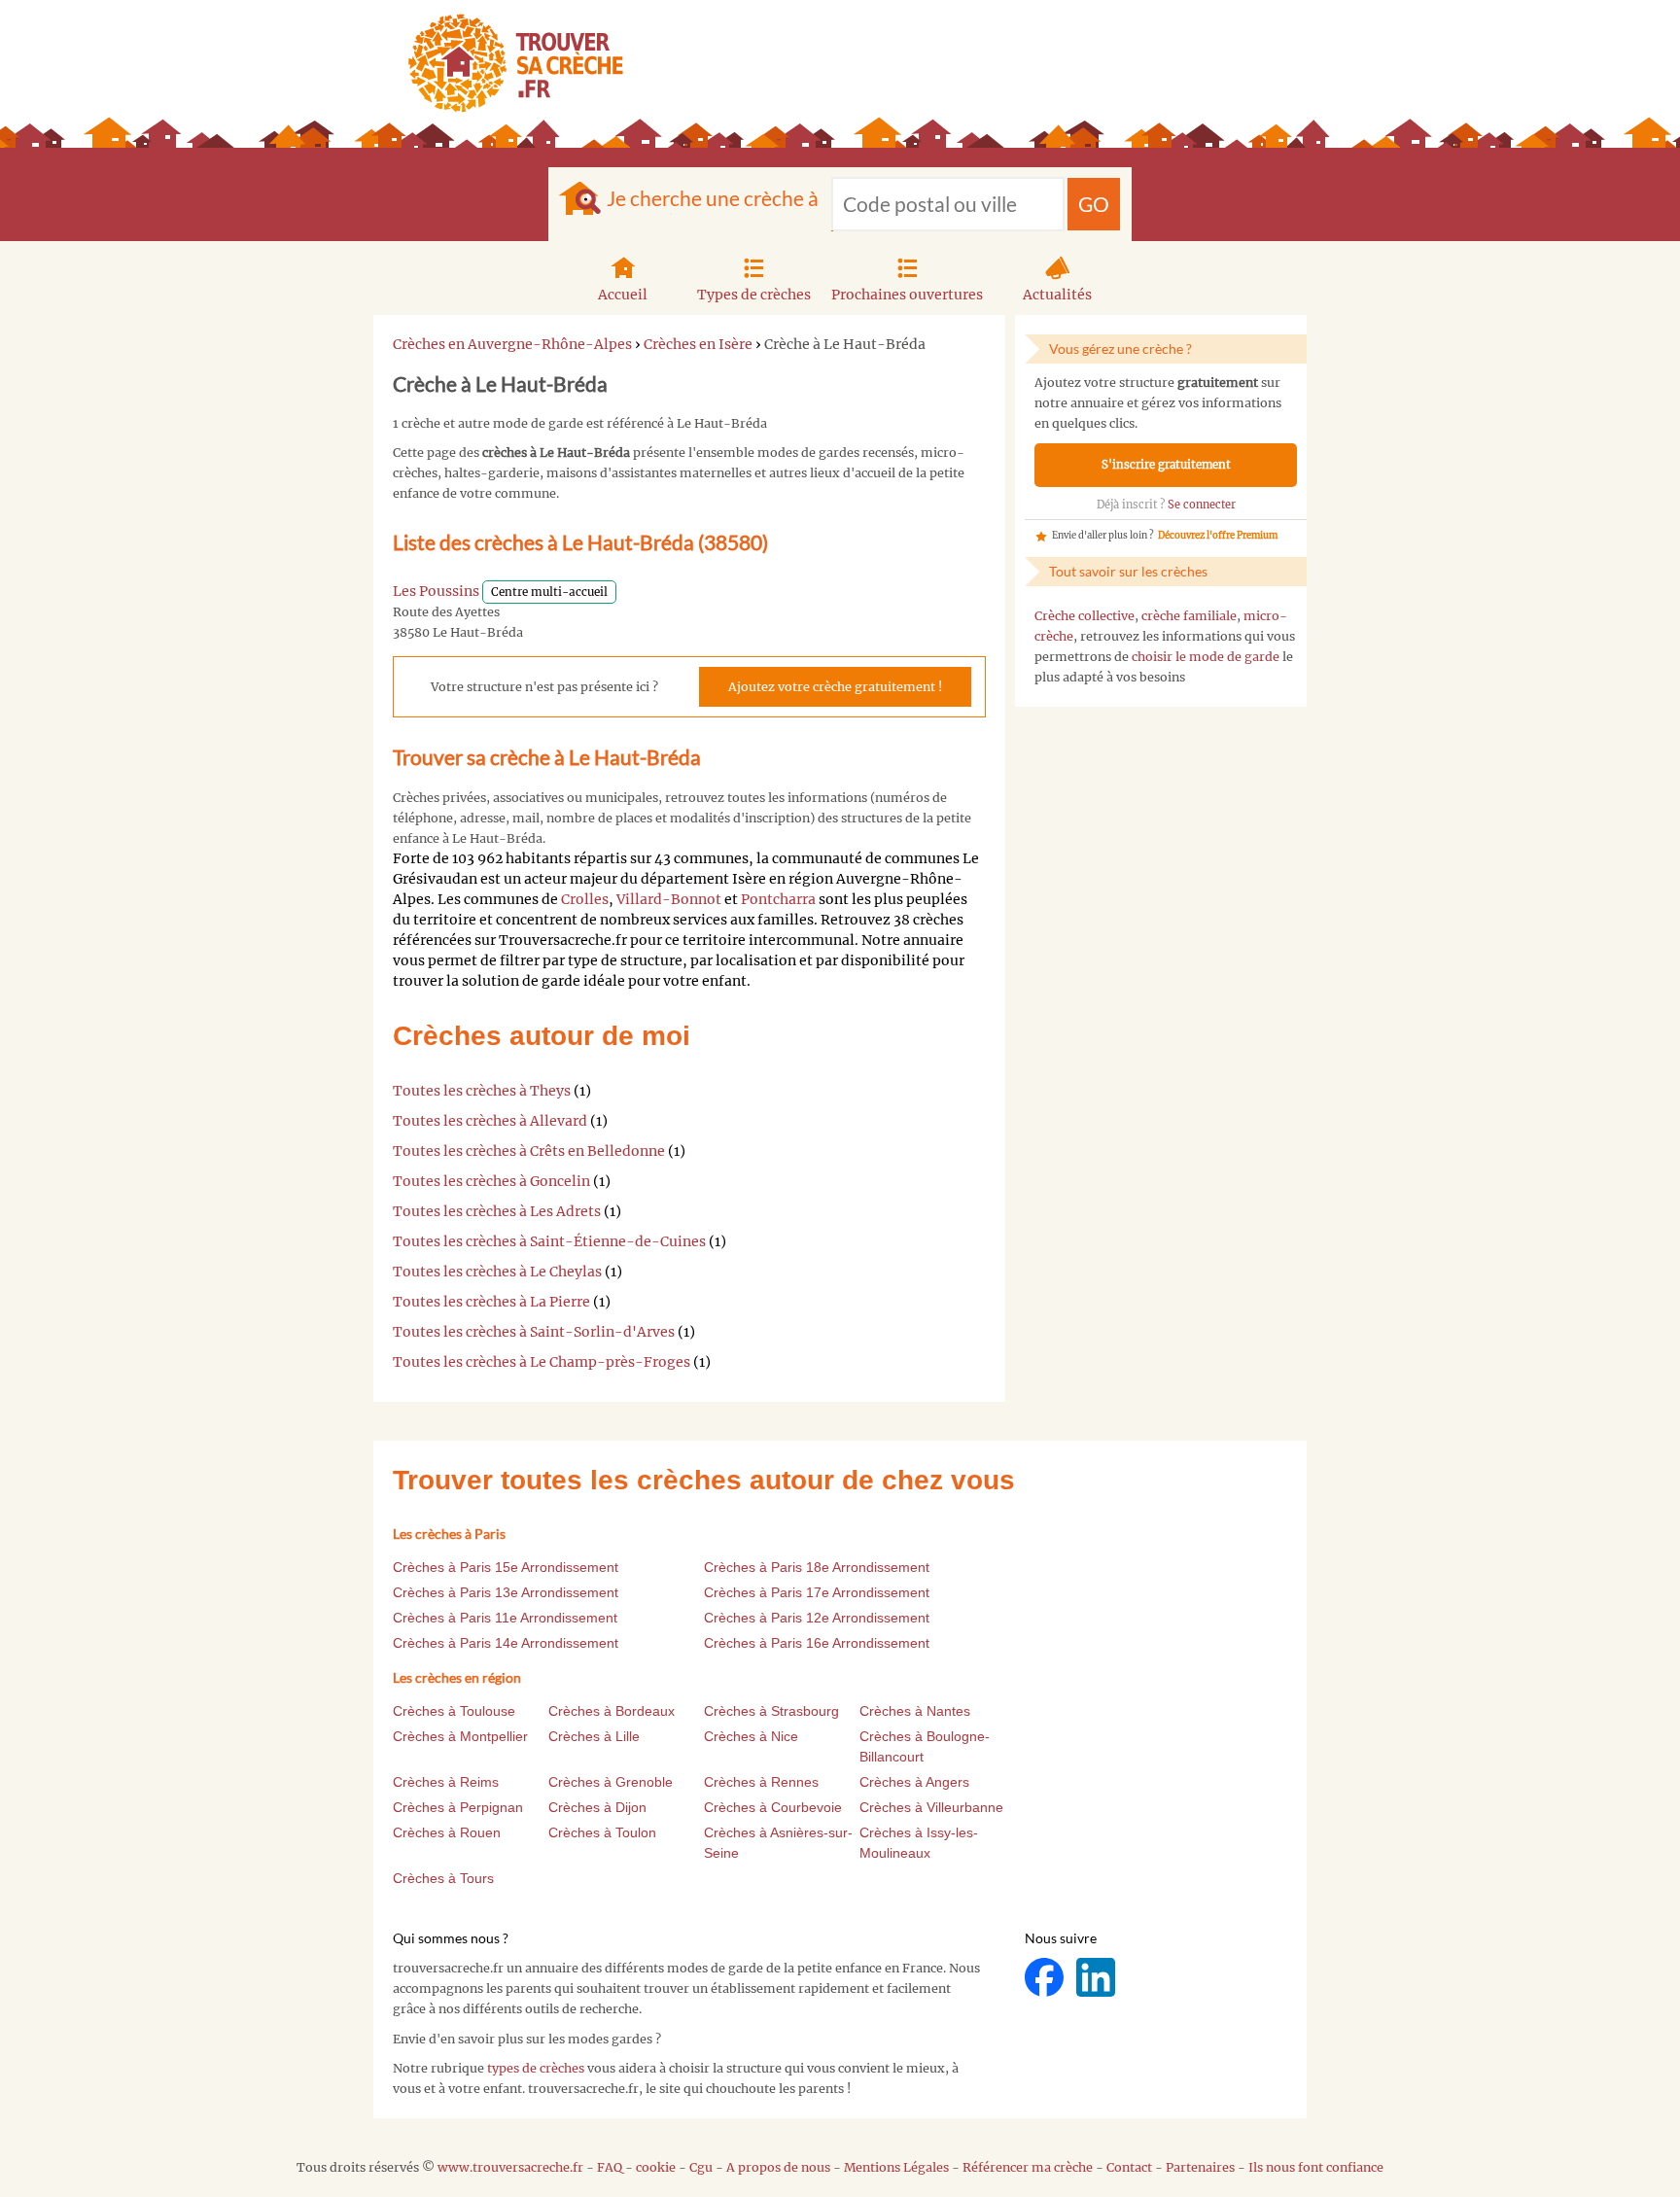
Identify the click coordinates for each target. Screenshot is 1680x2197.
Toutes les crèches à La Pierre (491, 1302)
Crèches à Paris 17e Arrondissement (817, 1592)
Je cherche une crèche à (713, 198)
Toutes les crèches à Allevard (490, 1121)
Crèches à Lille (594, 1736)
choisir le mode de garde (1206, 657)
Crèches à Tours (443, 1878)
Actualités (1057, 295)
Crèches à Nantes (915, 1711)
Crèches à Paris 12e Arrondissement (817, 1618)
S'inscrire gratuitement (1166, 465)
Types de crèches (754, 295)
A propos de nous (778, 2167)
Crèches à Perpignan (458, 1807)
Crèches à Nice (751, 1736)
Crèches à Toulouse (454, 1711)
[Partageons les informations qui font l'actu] (1046, 1977)
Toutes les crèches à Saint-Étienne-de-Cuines (549, 1241)
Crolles (585, 899)
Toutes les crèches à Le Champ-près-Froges (542, 1362)
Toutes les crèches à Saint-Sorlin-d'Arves (534, 1332)
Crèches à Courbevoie (773, 1807)
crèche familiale (1189, 616)
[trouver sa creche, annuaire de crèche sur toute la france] (508, 63)
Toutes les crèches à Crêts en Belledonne (529, 1151)
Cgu (701, 2167)
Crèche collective (1085, 616)
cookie (656, 2167)
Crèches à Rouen (447, 1832)
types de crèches (536, 2068)
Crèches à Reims (446, 1782)
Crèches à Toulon (602, 1832)
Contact (1129, 2167)
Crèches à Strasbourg (771, 1711)
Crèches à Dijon (597, 1807)
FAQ (610, 2167)
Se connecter (1202, 505)
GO (1094, 204)
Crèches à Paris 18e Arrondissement (817, 1567)
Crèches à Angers (914, 1782)
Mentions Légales (896, 2167)
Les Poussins (436, 591)
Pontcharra (778, 899)
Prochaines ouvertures (907, 295)
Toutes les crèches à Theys (482, 1091)
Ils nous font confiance (1316, 2167)
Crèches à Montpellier (460, 1736)
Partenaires (1200, 2167)
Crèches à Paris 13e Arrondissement (506, 1592)
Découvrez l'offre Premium (1218, 536)
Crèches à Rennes (761, 1782)
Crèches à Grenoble (611, 1782)
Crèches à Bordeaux (612, 1711)
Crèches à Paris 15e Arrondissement (506, 1567)
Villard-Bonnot (669, 899)
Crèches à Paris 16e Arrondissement (817, 1643)
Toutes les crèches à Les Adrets (497, 1211)
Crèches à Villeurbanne (931, 1807)
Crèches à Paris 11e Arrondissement (505, 1618)
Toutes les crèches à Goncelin (491, 1181)
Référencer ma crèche (1028, 2167)
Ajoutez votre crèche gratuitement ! (835, 687)
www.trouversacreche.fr (510, 2167)
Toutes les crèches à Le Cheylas (497, 1272)
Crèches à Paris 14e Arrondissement (506, 1643)
